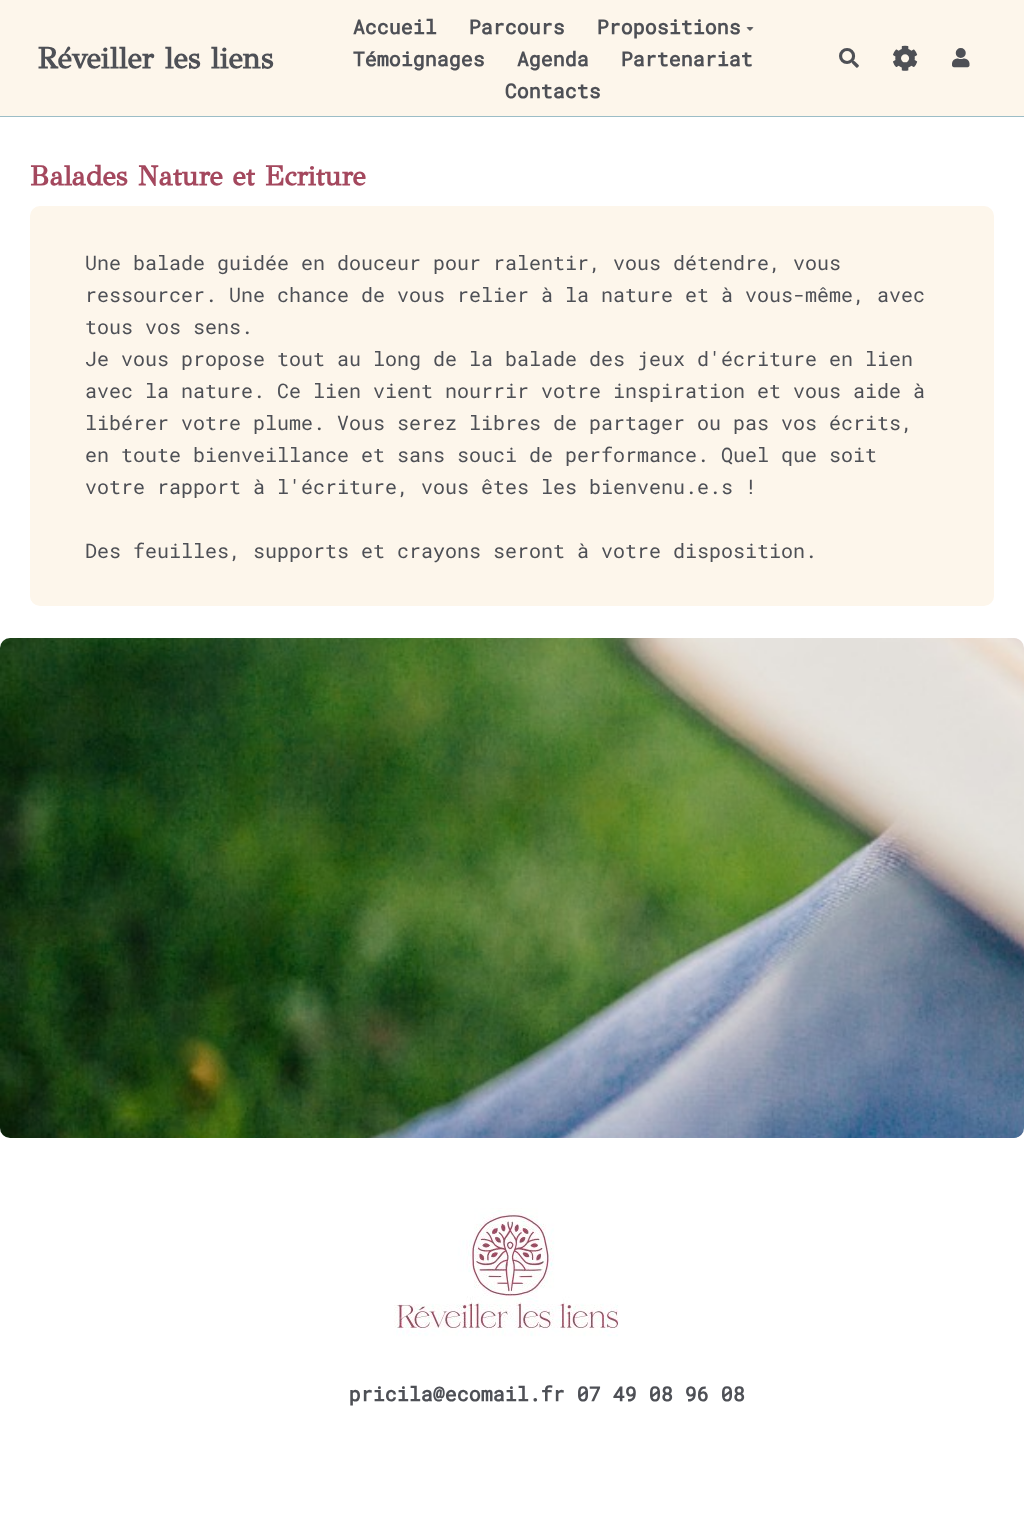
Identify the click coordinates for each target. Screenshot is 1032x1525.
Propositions (669, 26)
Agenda (553, 58)
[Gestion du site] (905, 58)
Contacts (553, 90)
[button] (961, 58)
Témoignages (419, 58)
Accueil (395, 26)
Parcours (517, 26)
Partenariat (687, 58)
